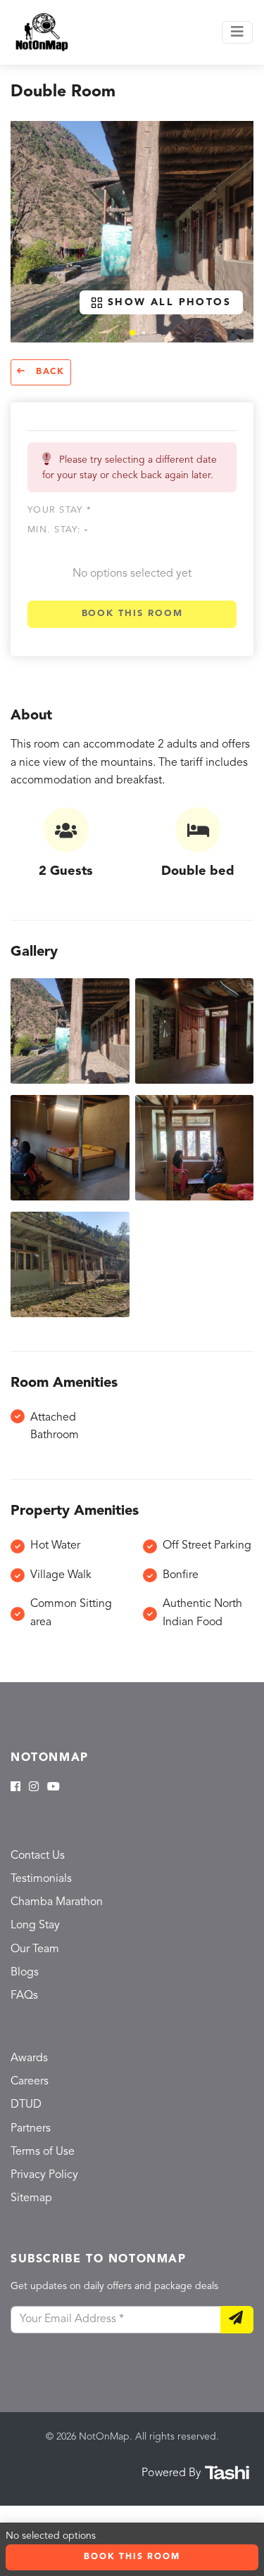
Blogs (25, 1973)
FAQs (24, 1996)
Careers (30, 2082)
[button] (132, 333)
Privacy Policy (44, 2175)
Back (48, 372)
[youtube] (54, 1788)
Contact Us (38, 1856)
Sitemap (31, 2198)
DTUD (26, 2105)
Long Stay (35, 1925)
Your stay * (59, 510)
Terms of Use (43, 2152)
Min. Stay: (58, 530)
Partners (31, 2129)
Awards (29, 2058)
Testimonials (41, 1879)
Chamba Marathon (57, 1902)
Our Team (35, 1949)
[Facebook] (15, 1788)
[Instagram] (34, 1788)
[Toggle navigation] (237, 32)
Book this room (132, 614)
